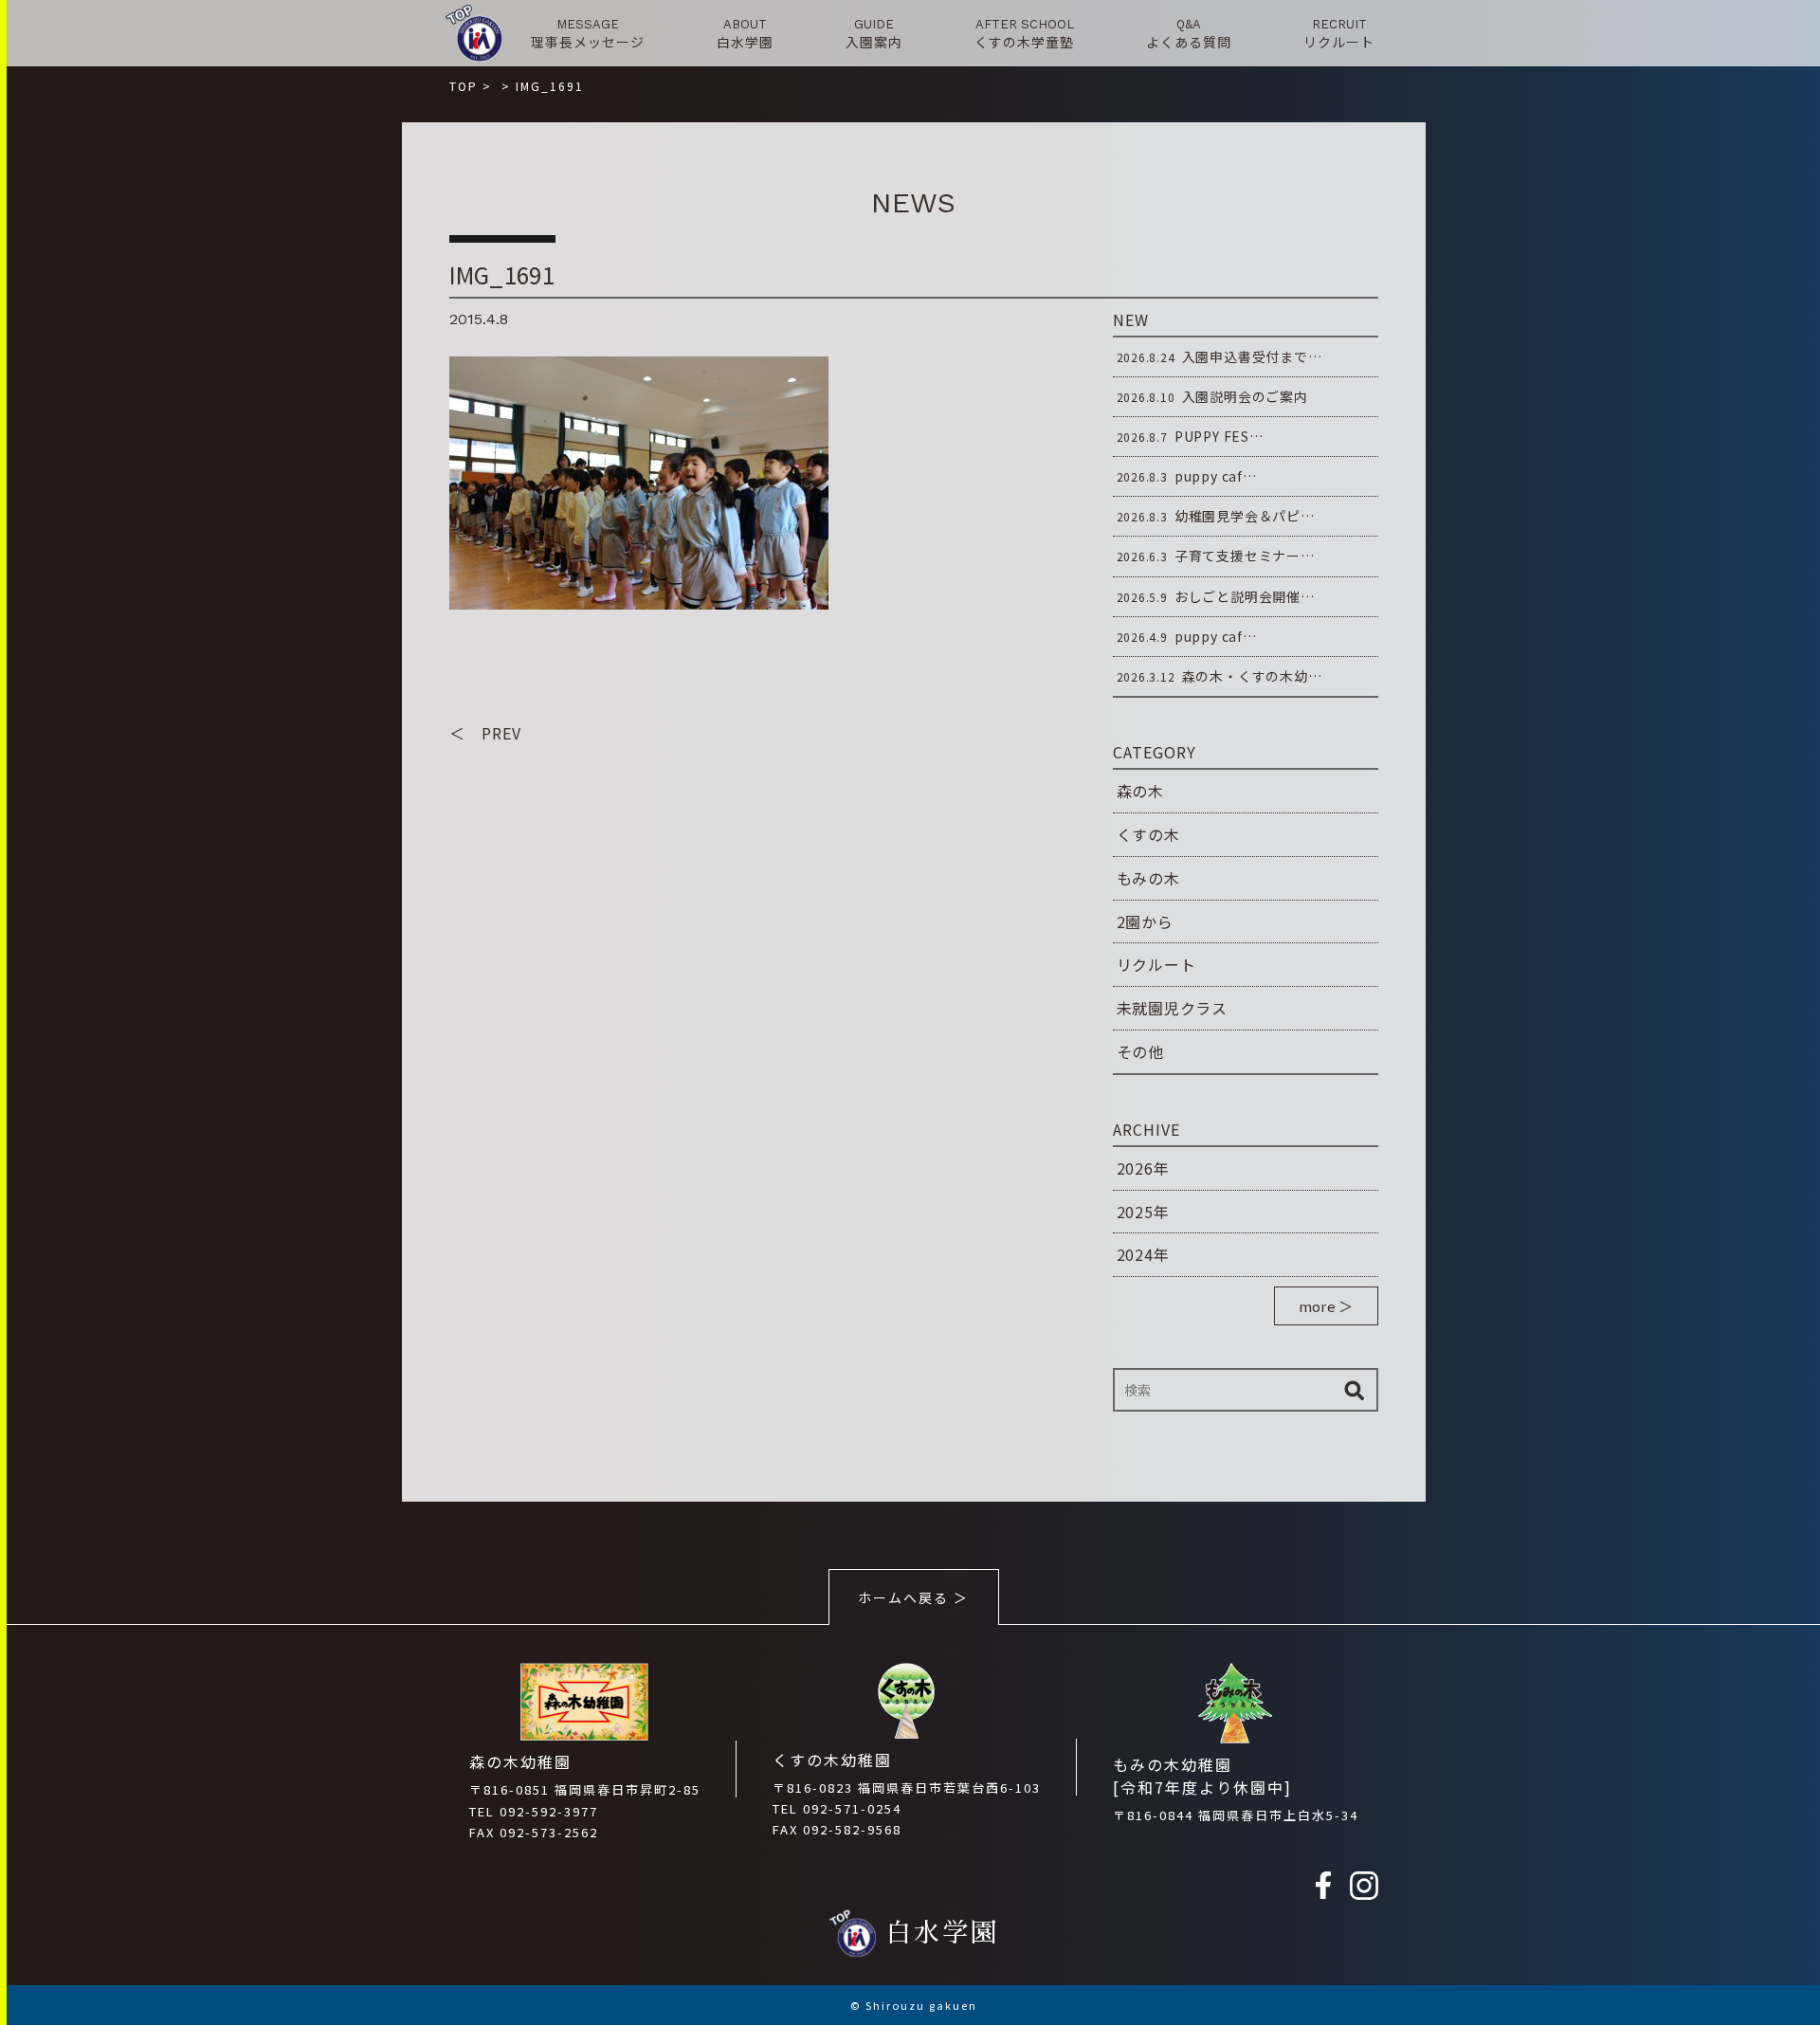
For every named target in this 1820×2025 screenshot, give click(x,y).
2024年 (1143, 1254)
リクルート (1156, 964)
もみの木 (1148, 878)
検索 (1355, 1390)
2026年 (1143, 1168)
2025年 (1143, 1212)
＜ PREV (485, 733)
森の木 (1140, 791)
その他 (1140, 1051)
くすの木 (1148, 834)
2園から (1145, 921)
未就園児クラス (1173, 1008)
